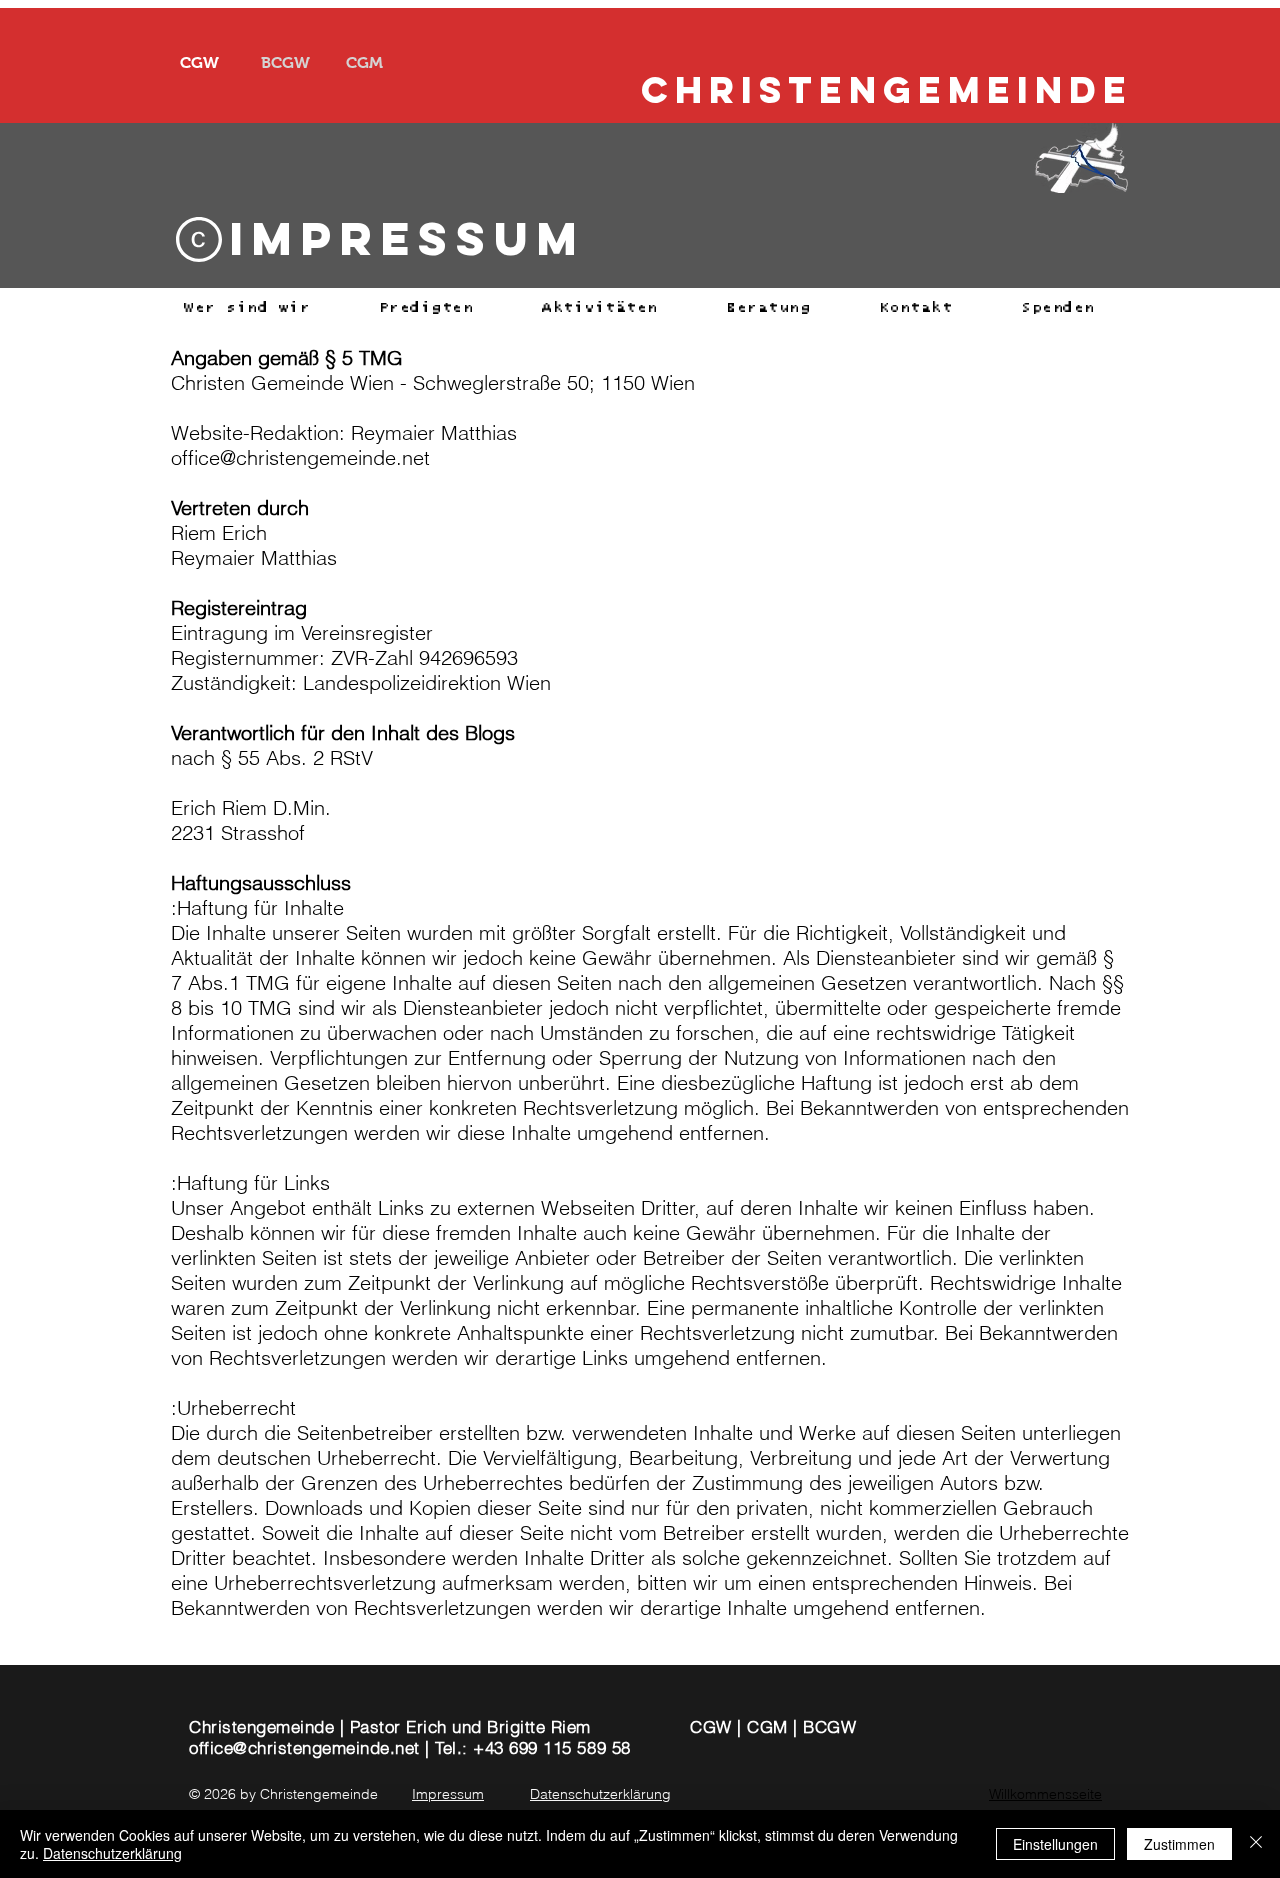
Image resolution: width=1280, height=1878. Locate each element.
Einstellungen (1055, 1844)
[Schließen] (1256, 1844)
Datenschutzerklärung (112, 1853)
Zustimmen (1179, 1844)
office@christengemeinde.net (304, 1747)
